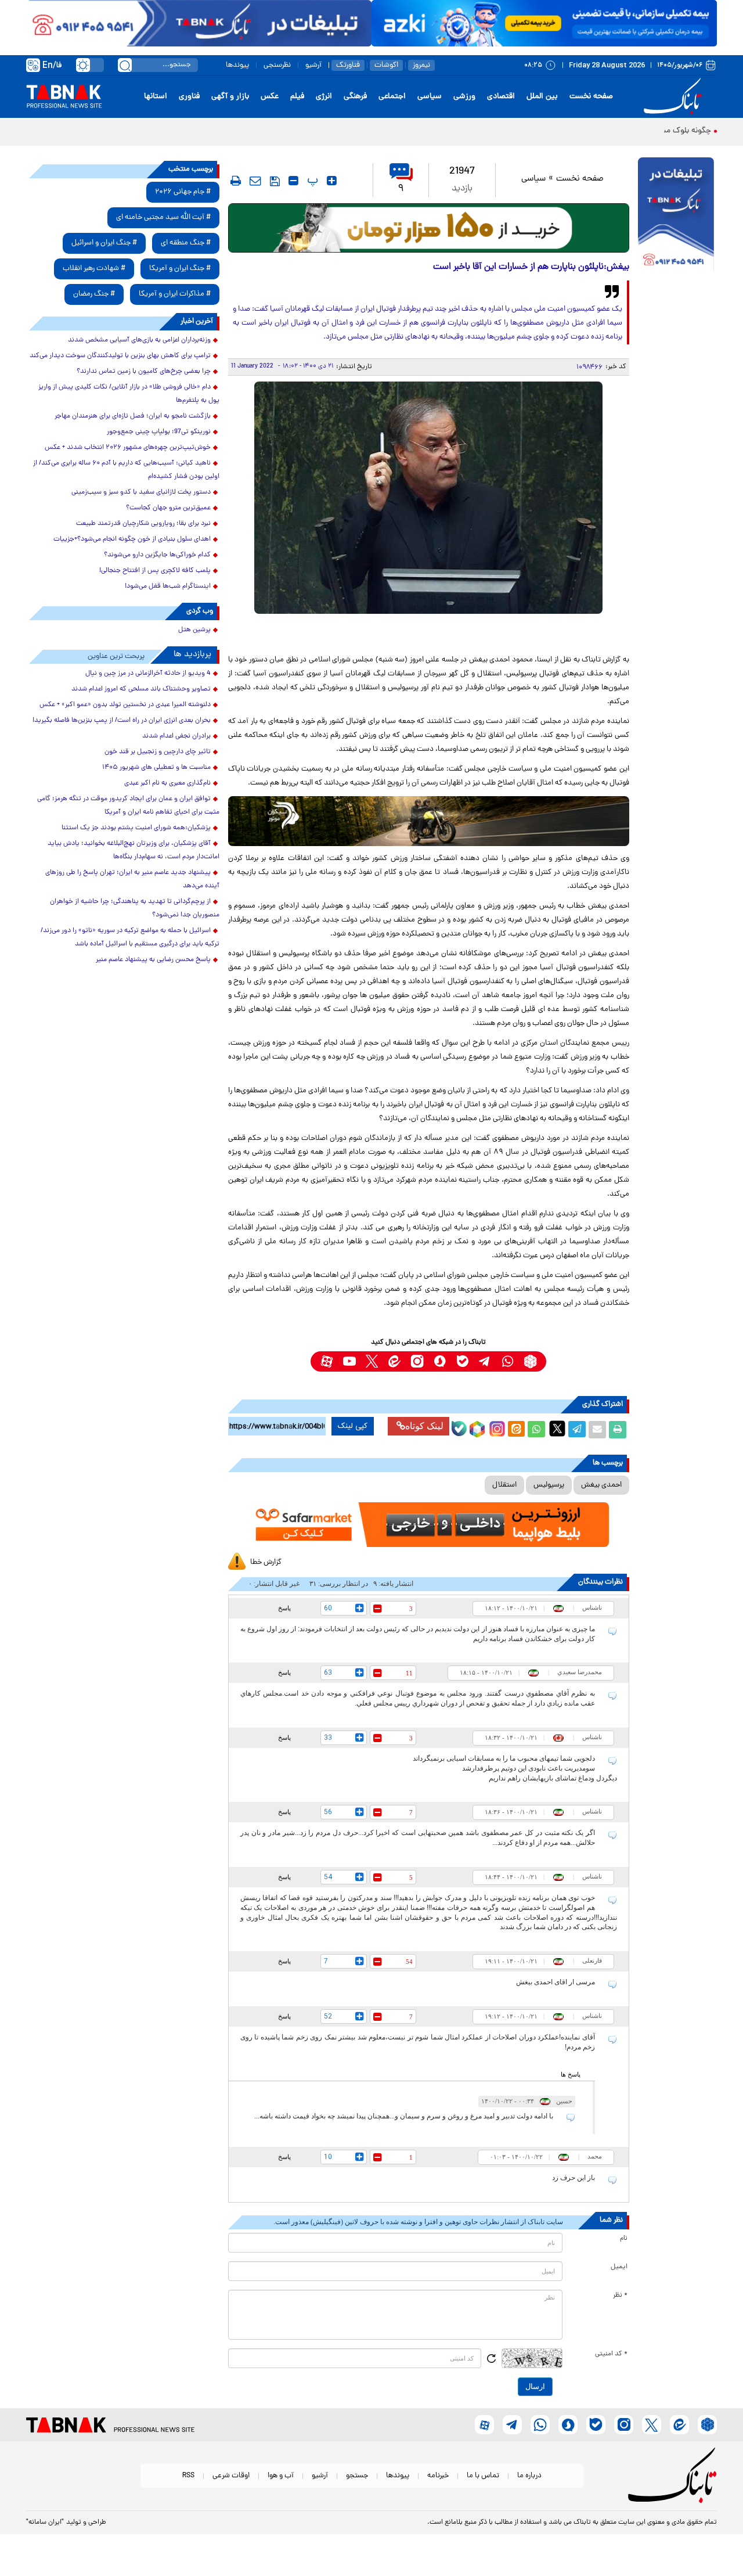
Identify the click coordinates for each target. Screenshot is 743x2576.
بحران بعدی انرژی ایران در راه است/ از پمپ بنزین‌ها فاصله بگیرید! (122, 721)
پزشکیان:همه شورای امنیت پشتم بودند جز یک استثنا (136, 828)
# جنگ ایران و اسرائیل (104, 243)
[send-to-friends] (255, 181)
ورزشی (464, 97)
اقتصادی (501, 97)
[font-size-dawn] (293, 181)
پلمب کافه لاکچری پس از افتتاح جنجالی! (155, 571)
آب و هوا (281, 2476)
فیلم (297, 97)
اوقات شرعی (231, 2476)
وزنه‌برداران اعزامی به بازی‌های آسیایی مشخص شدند (139, 340)
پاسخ (284, 1608)
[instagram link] (417, 1361)
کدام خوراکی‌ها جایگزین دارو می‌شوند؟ (157, 555)
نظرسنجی (277, 65)
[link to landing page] (675, 97)
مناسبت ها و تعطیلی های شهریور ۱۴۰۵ (156, 768)
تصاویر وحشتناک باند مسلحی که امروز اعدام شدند (141, 689)
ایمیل (619, 2267)
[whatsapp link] (508, 1361)
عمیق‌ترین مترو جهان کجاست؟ (168, 508)
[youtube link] (349, 1361)
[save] (275, 181)
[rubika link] (530, 1361)
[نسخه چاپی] (618, 1430)
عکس (270, 97)
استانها (156, 97)
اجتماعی (392, 97)
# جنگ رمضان (94, 294)
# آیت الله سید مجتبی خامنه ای (163, 217)
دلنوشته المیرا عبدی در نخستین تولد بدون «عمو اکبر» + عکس (125, 705)
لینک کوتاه (424, 1426)
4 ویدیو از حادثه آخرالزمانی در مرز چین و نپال (148, 674)
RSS (188, 2476)
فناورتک (348, 65)
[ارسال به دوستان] (597, 1430)
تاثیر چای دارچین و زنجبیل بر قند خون (158, 752)
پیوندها (237, 65)
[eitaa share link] (516, 1430)
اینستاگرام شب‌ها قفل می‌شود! (168, 587)
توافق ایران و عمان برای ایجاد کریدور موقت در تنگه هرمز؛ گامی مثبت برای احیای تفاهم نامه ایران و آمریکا (128, 806)
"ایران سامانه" (45, 2523)
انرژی (324, 97)
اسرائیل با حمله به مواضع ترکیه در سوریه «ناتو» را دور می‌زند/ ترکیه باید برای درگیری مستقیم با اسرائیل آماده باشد (130, 938)
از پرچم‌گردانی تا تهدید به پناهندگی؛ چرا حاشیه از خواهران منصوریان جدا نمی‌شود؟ (135, 909)
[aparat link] (327, 1361)
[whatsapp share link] (536, 1430)
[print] (236, 181)
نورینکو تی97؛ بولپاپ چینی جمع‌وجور (159, 432)
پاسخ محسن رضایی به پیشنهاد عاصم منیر (153, 960)
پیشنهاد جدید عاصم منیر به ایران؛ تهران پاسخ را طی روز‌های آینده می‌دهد (132, 879)
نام (624, 2239)
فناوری (189, 97)
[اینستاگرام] (496, 1427)
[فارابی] (429, 228)
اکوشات (386, 65)
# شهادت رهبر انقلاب (94, 269)
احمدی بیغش (601, 1485)
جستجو (357, 2476)
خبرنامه (438, 2476)
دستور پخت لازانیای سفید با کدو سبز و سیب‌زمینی (141, 492)
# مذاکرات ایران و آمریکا (175, 294)
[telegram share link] (577, 1430)
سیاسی (430, 97)
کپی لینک (353, 1426)
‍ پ (311, 181)
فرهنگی (355, 97)
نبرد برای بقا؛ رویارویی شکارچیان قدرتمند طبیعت (143, 524)
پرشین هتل (194, 630)
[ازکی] (544, 23)
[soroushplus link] (440, 1361)
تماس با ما (483, 2476)
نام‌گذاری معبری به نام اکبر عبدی (167, 783)
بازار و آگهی (230, 97)
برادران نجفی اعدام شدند (176, 736)
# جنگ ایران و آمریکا (180, 269)
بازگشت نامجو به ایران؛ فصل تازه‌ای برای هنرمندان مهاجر (133, 416)
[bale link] (462, 1361)
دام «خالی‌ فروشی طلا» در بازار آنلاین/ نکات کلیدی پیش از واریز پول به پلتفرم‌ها (129, 394)
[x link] (372, 1361)
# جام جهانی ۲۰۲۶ (183, 192)
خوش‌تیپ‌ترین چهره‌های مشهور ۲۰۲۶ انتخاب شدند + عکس (128, 448)
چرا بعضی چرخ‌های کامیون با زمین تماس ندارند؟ (144, 372)
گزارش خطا (266, 1562)
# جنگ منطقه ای (186, 243)
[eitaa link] (394, 1361)
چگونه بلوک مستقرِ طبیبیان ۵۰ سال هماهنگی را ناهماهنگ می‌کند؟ (602, 131)
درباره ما (529, 2476)
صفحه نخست (591, 97)
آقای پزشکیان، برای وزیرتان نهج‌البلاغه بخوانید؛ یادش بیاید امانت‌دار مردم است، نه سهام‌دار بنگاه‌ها (134, 850)
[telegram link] (485, 1361)
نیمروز (421, 65)
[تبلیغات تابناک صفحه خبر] (676, 216)
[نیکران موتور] (429, 821)
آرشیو (313, 65)
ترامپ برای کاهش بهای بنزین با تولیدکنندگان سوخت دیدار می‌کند (120, 356)
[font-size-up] (332, 181)
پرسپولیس (549, 1485)
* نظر (620, 2296)
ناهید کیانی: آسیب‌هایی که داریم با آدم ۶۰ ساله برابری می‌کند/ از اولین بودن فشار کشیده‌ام (126, 470)
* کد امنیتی (611, 2354)
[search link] (125, 65)
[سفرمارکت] (428, 1525)
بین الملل (542, 97)
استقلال (504, 1485)
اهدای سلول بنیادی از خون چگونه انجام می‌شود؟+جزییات (132, 539)
